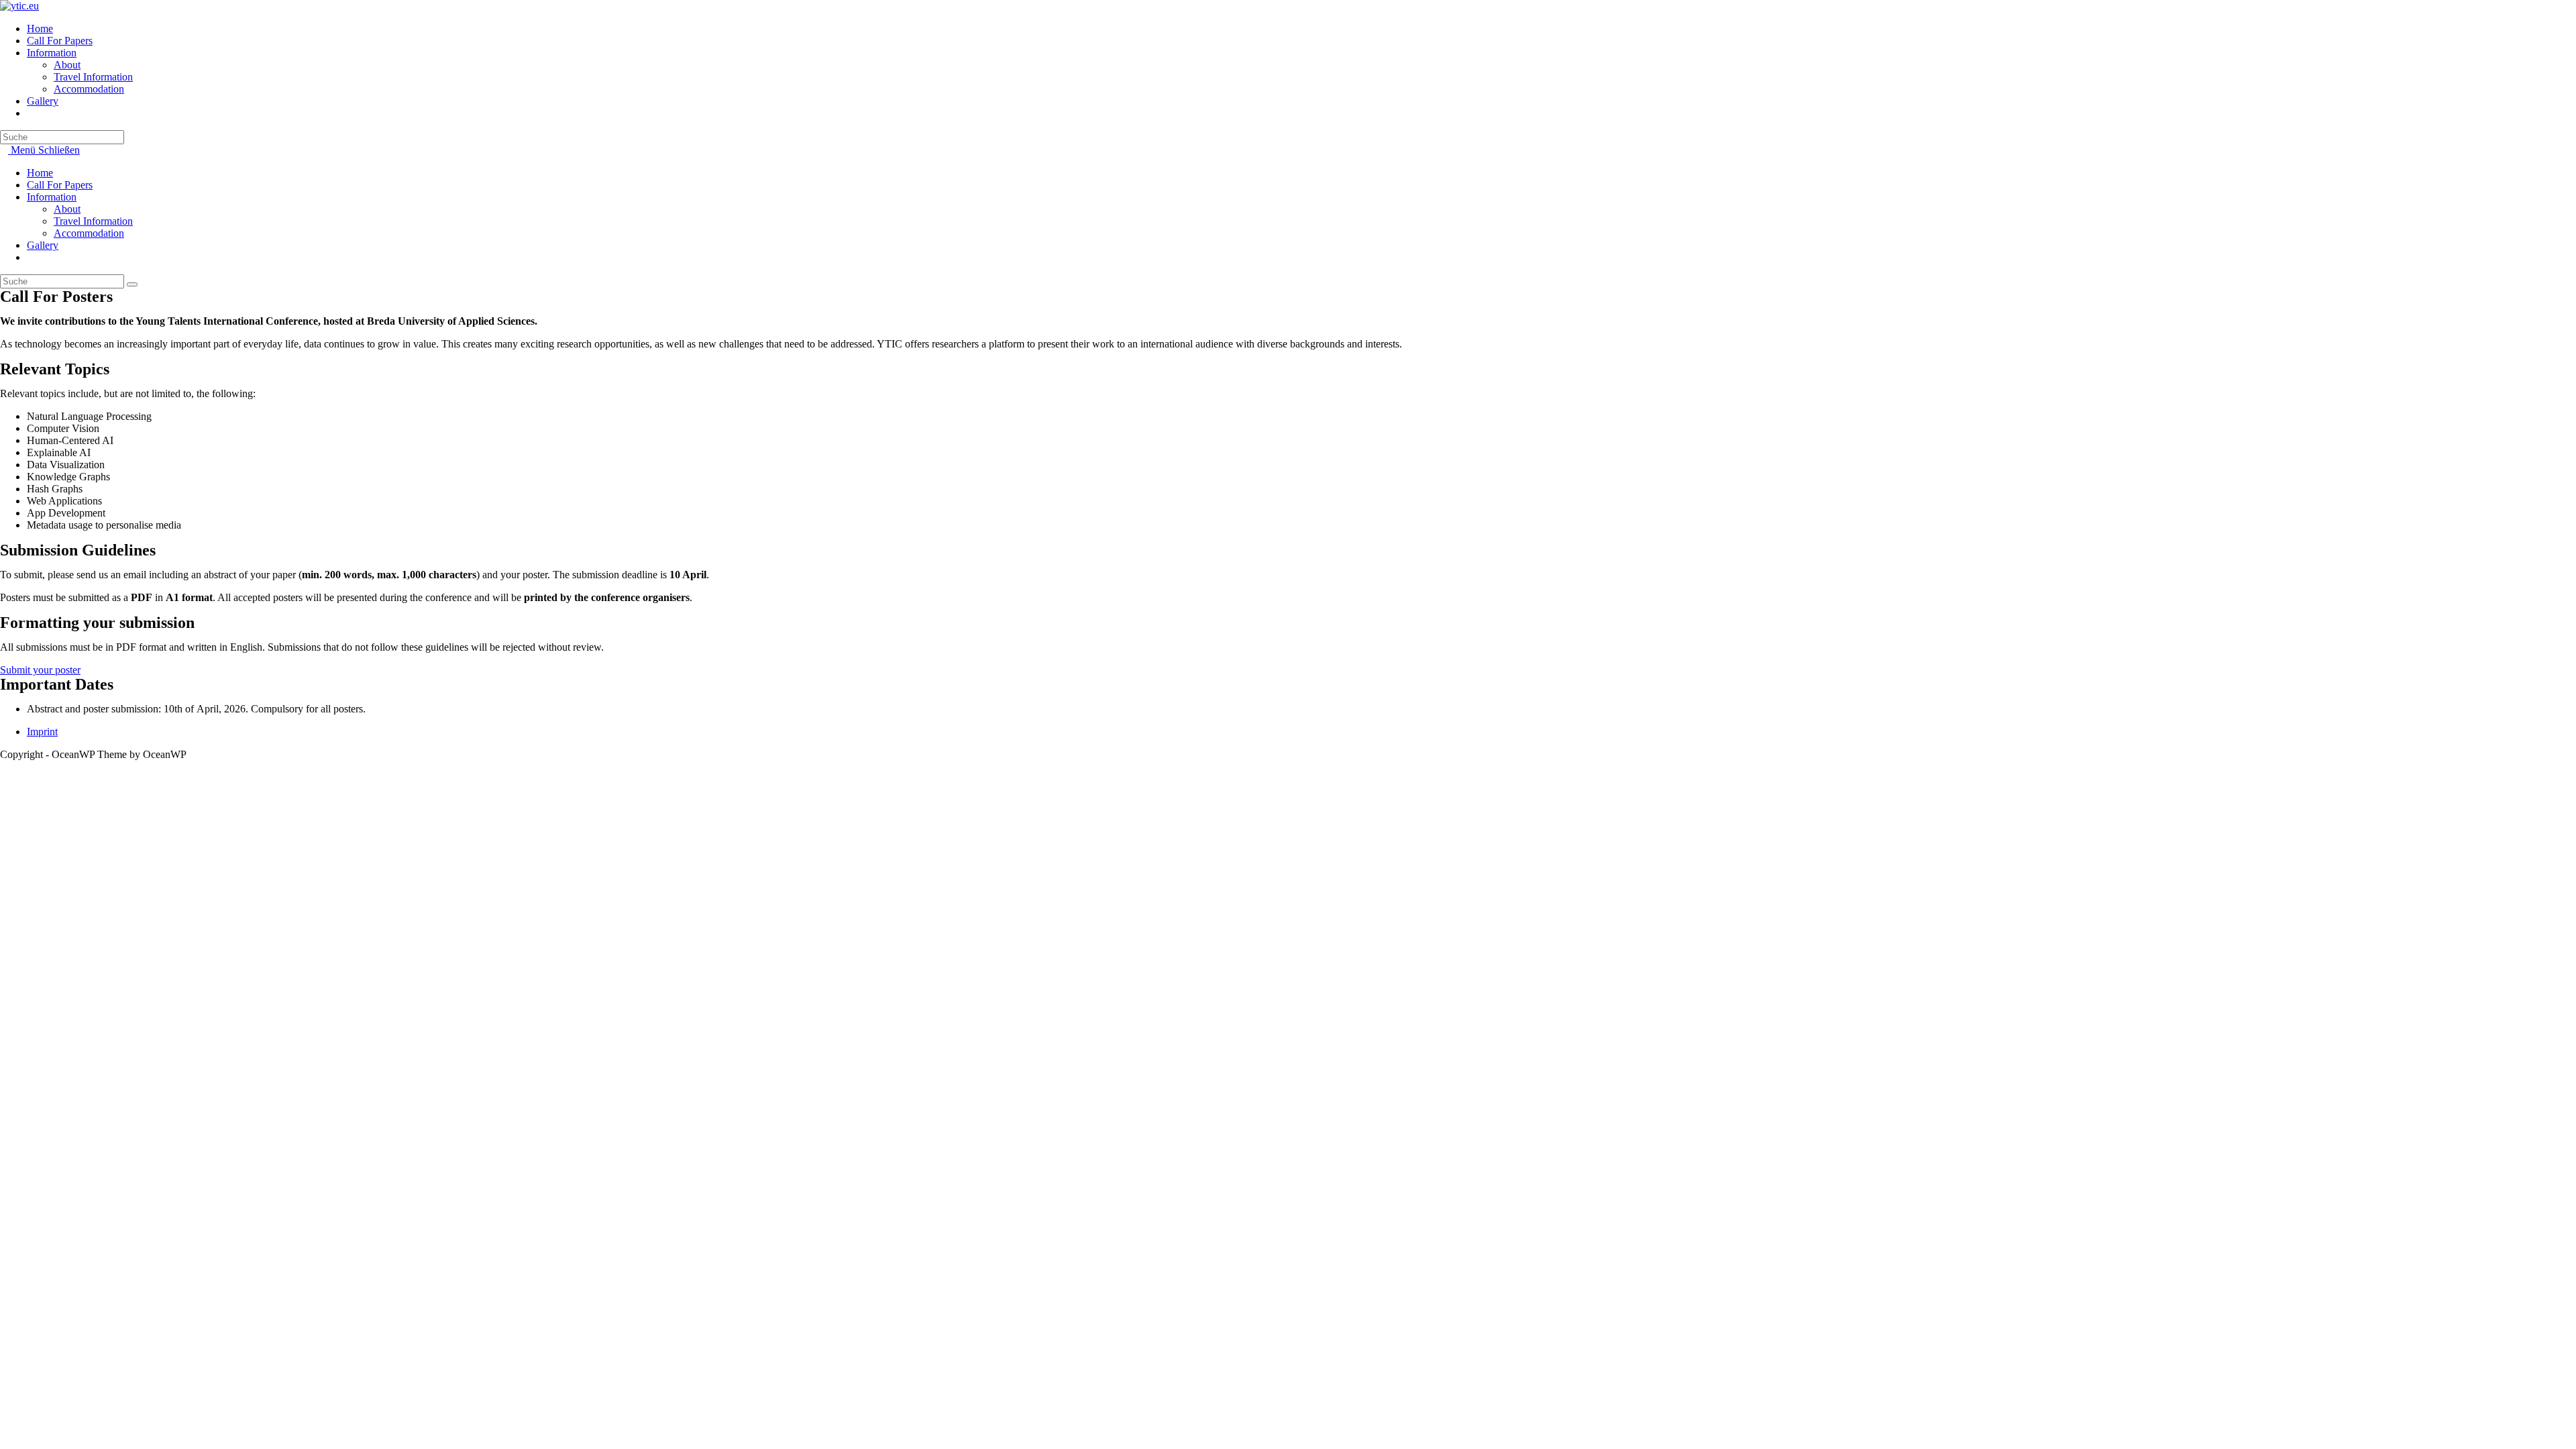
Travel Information (93, 221)
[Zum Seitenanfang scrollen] (4, 766)
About (67, 209)
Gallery (43, 245)
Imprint (42, 732)
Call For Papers (60, 185)
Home (40, 173)
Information (52, 197)
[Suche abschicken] (132, 284)
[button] (40, 670)
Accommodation (89, 233)
